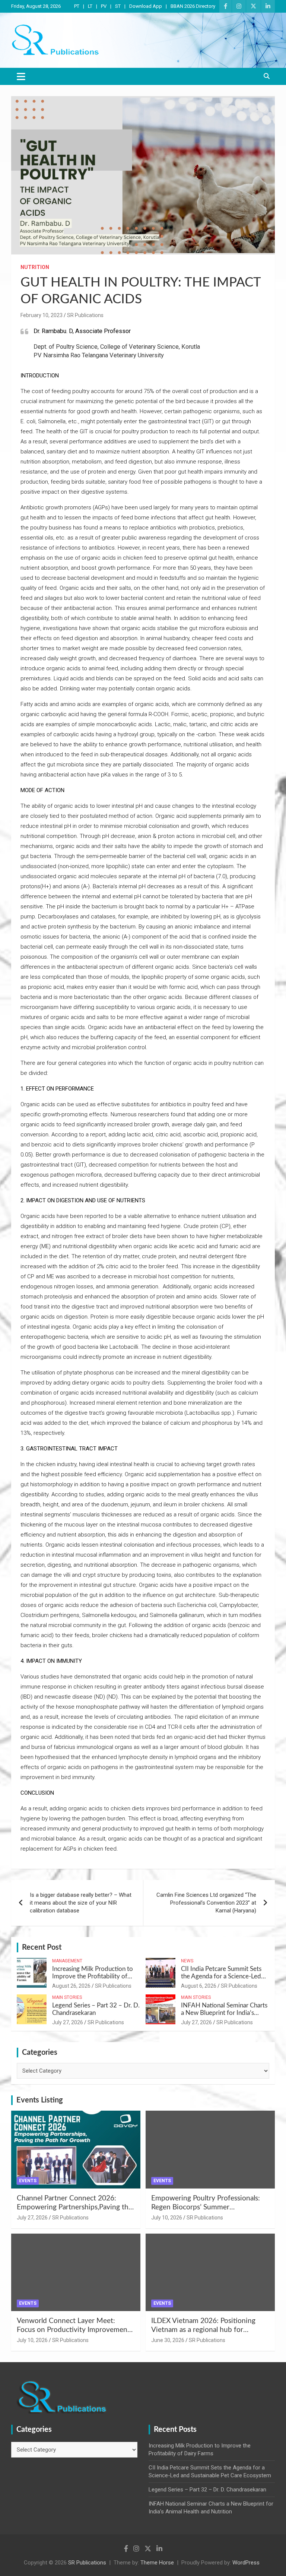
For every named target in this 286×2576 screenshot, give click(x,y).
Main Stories (67, 1997)
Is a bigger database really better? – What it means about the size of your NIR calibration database (81, 1903)
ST (118, 6)
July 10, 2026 (167, 2218)
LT (90, 6)
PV (104, 6)
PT (77, 6)
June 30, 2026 (168, 2340)
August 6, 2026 (199, 1986)
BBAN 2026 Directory (193, 6)
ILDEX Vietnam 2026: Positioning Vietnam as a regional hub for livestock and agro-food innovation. (207, 2330)
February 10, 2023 (42, 315)
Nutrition (35, 267)
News (187, 1961)
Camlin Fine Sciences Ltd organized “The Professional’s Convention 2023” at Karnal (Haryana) (206, 1903)
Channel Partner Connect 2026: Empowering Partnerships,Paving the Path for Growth (74, 2208)
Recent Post (42, 1947)
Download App (146, 6)
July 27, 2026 (68, 2022)
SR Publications (85, 315)
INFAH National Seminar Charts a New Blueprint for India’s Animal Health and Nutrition (224, 2013)
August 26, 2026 (71, 1986)
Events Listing (40, 2100)
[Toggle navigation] (21, 76)
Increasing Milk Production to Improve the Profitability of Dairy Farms (93, 1977)
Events (28, 2181)
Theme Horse (157, 2563)
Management (67, 1961)
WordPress (246, 2563)
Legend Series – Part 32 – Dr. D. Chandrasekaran (207, 2490)
